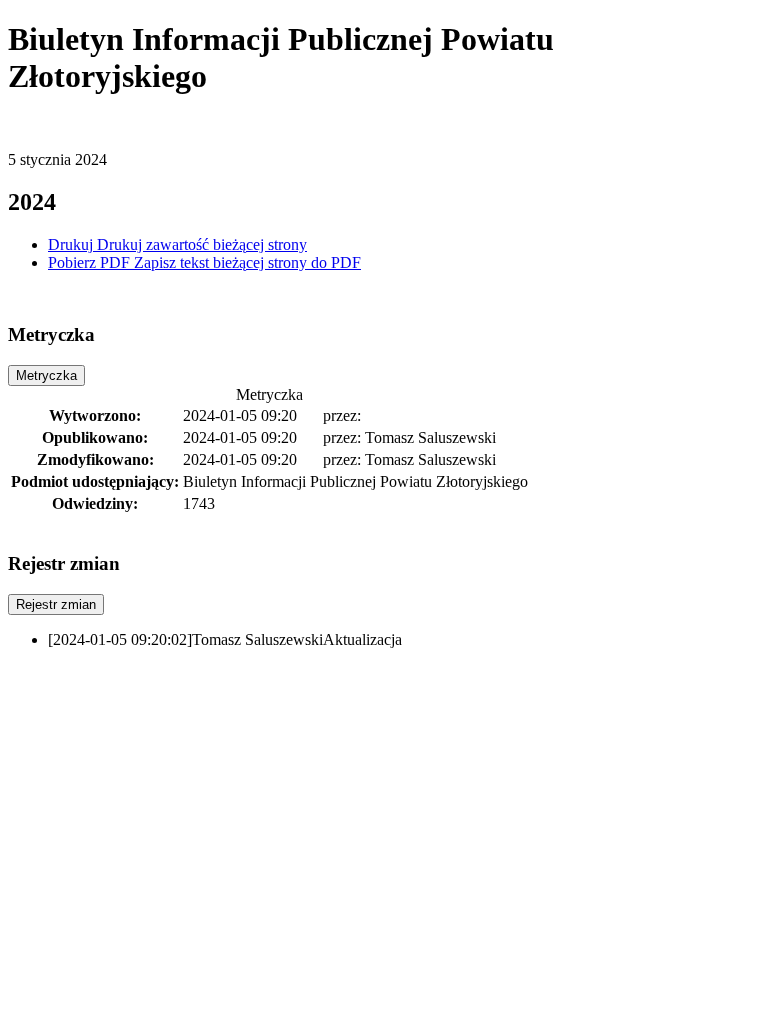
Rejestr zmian (56, 604)
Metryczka (46, 375)
